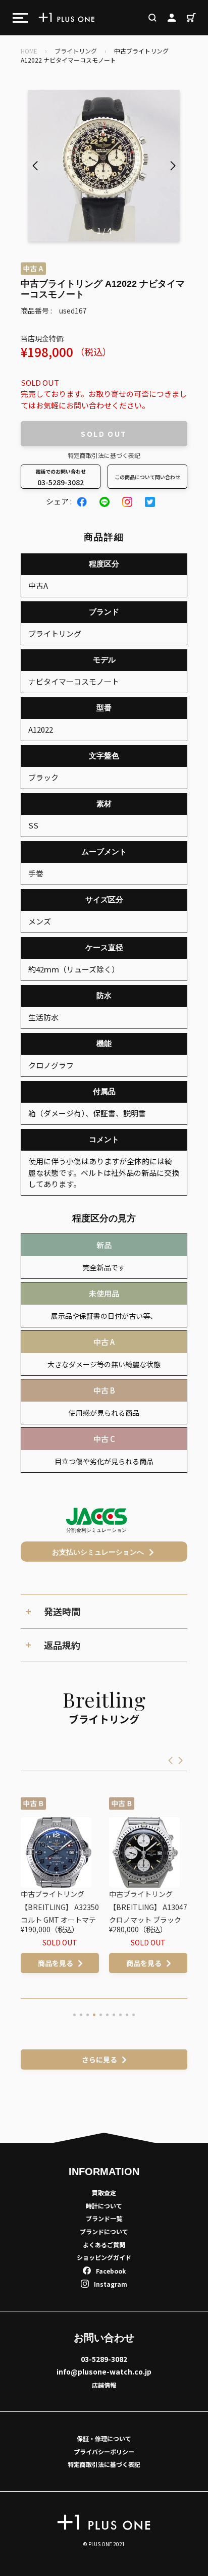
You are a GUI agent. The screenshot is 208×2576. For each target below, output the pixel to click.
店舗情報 (104, 2385)
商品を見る (81, 1963)
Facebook (111, 2271)
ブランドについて (104, 2231)
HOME (29, 51)
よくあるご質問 (104, 2245)
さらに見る (99, 2059)
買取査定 (104, 2193)
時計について (104, 2206)
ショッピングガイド (104, 2257)
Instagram (111, 2284)
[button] (173, 166)
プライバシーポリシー (104, 2452)
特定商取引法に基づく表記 (104, 455)
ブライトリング (76, 51)
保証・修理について (104, 2438)
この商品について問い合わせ (147, 477)
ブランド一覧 (104, 2218)
